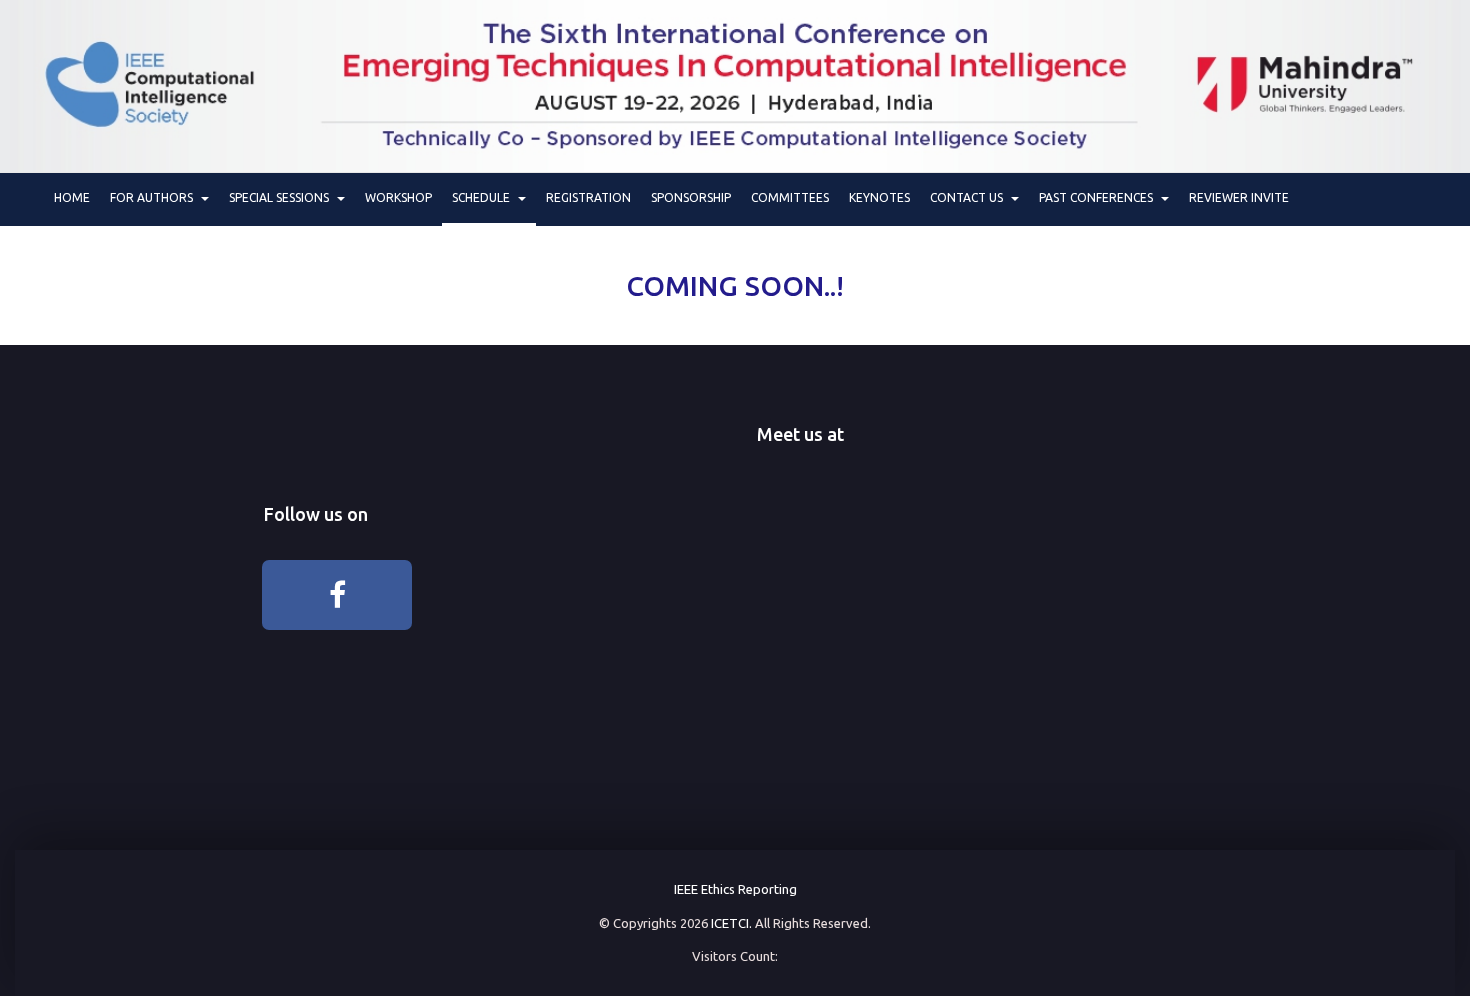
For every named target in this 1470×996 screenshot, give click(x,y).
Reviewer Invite (1239, 197)
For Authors (154, 197)
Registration (588, 197)
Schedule (484, 197)
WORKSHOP (398, 197)
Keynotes (879, 197)
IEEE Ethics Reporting (735, 889)
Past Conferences (1099, 197)
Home (72, 197)
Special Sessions (282, 197)
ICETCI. (731, 923)
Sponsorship (691, 197)
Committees (790, 197)
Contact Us (969, 197)
